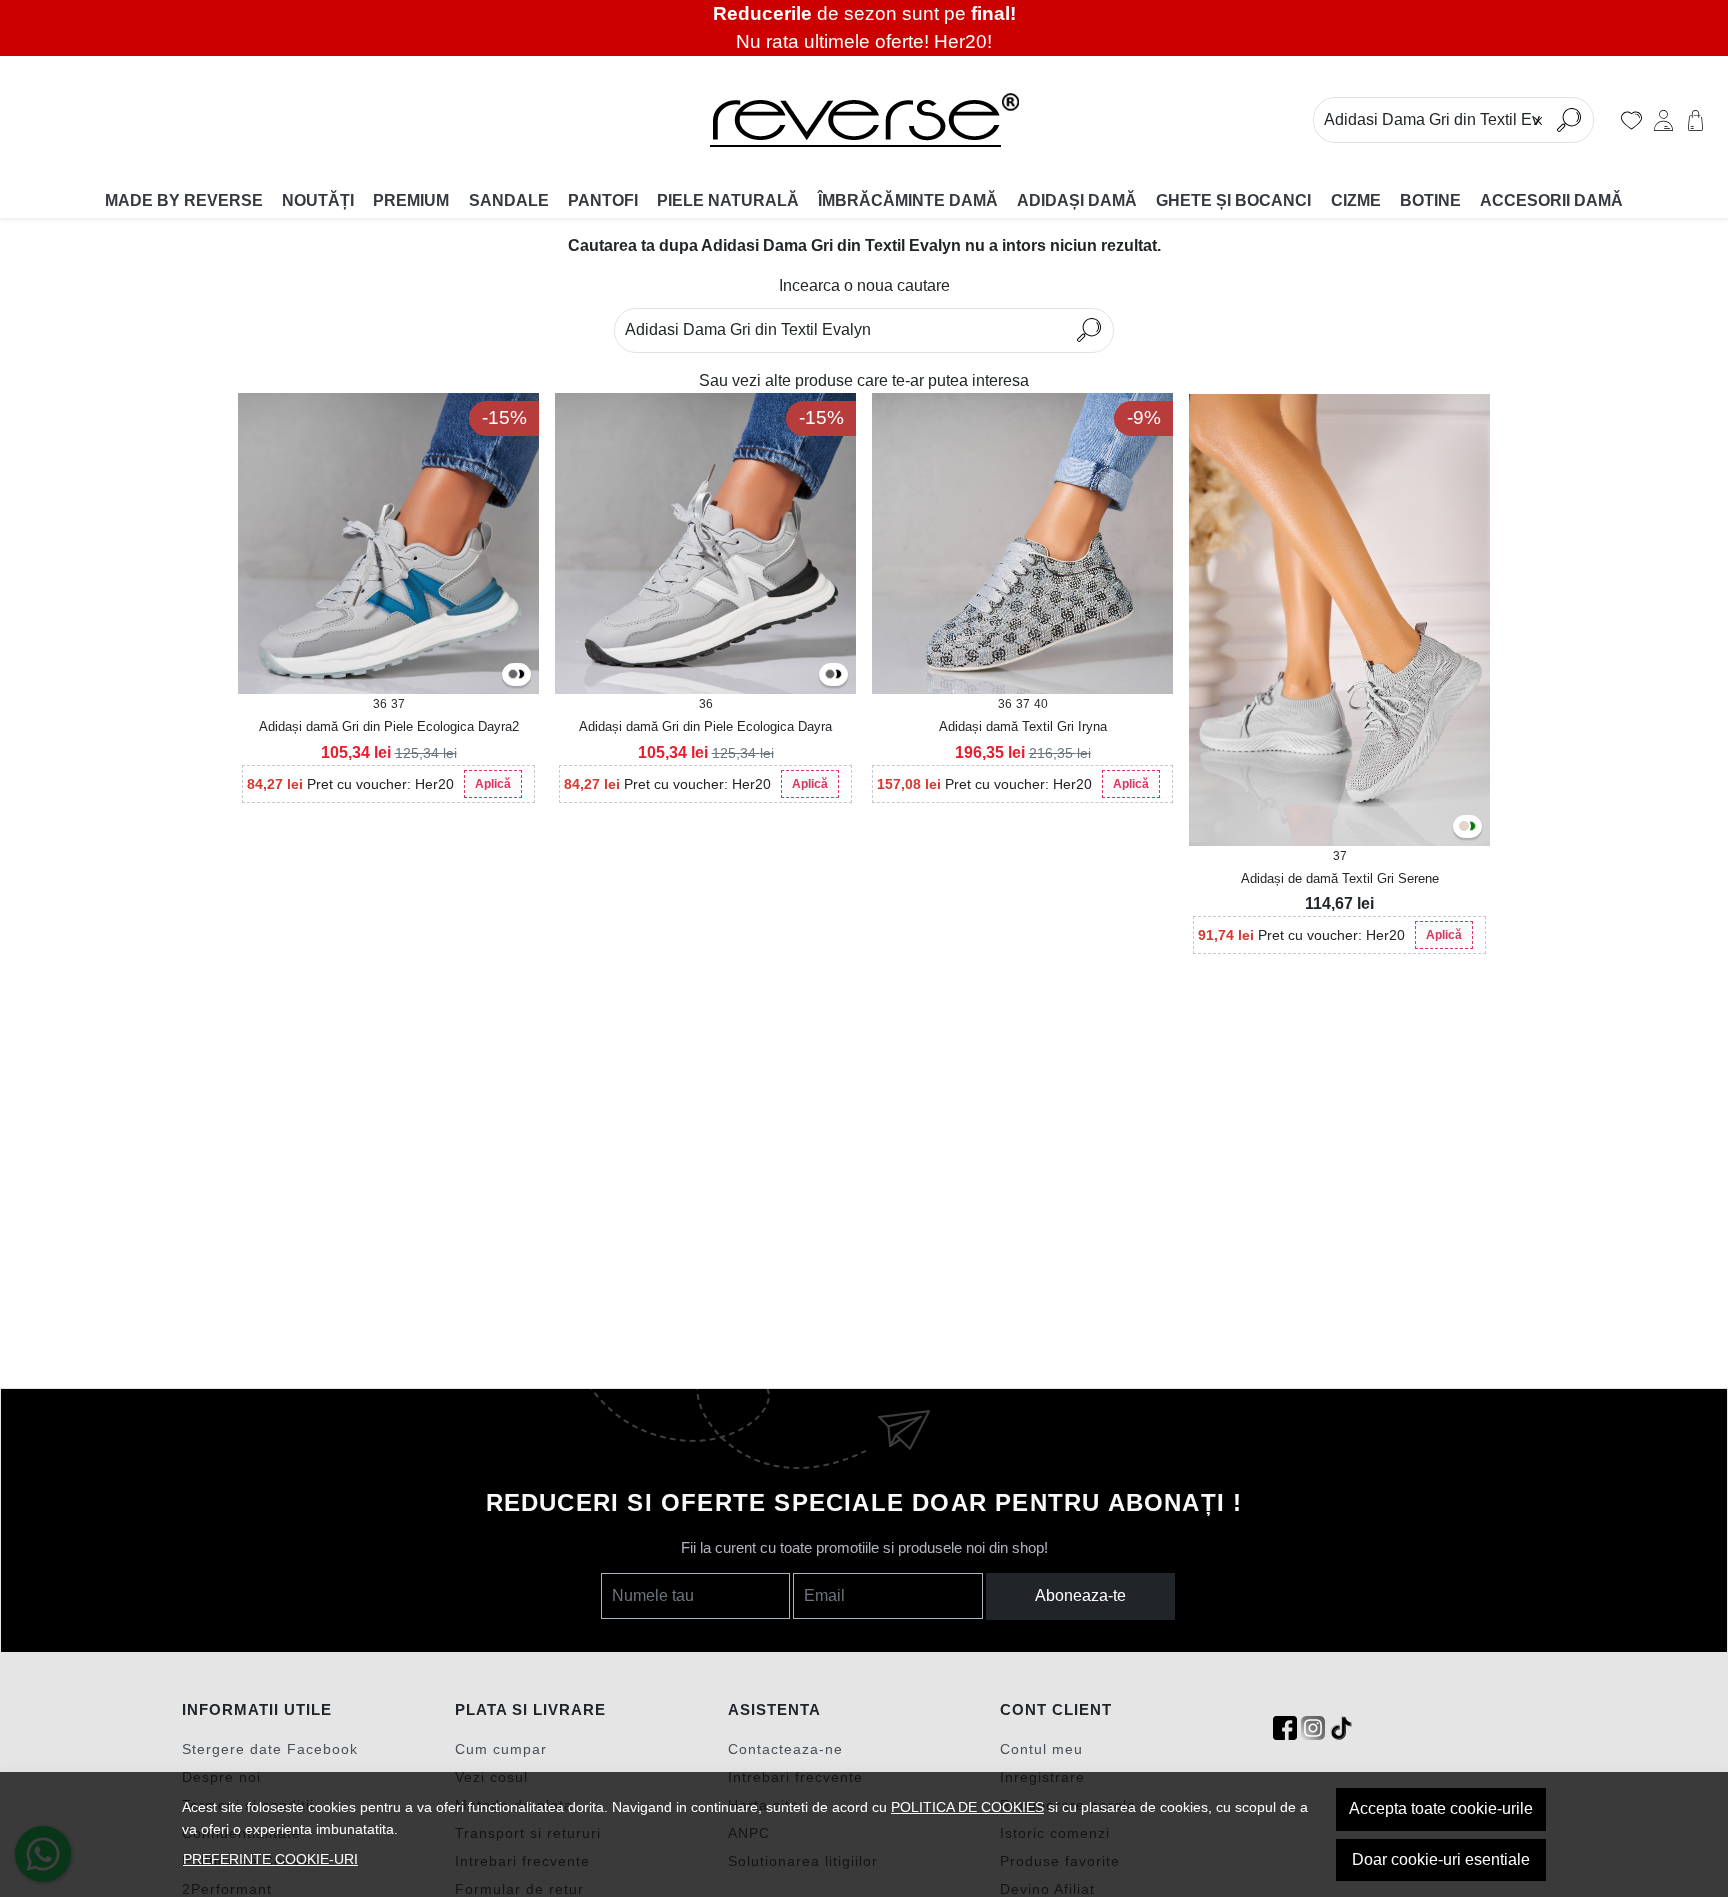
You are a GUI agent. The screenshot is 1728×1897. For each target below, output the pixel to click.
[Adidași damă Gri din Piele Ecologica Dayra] (513, 675)
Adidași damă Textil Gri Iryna (1023, 726)
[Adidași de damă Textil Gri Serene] (1339, 619)
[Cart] (1695, 120)
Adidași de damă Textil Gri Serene (1340, 878)
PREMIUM (411, 200)
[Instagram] (1313, 1728)
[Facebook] (1285, 1728)
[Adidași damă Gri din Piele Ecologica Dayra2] (830, 675)
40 (1041, 704)
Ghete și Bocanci (1233, 200)
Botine (1430, 200)
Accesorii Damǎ (1551, 200)
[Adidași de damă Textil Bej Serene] (1464, 827)
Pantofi (603, 200)
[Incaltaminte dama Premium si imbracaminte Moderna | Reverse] (863, 120)
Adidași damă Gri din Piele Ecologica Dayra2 (389, 726)
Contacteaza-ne (785, 1749)
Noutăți (318, 200)
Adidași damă (1077, 200)
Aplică (493, 784)
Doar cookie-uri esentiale (1441, 1859)
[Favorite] (1631, 120)
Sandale (509, 200)
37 (398, 704)
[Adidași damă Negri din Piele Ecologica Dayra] (520, 675)
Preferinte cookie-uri (270, 1859)
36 (380, 704)
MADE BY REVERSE (184, 200)
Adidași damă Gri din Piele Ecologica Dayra (705, 726)
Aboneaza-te (1080, 1595)
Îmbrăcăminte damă (908, 200)
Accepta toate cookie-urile (1441, 1808)
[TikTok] (1341, 1728)
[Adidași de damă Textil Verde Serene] (1471, 827)
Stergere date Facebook (270, 1749)
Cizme (1356, 200)
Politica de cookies (967, 1807)
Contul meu (1041, 1749)
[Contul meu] (1663, 120)
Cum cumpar (501, 1749)
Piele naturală (728, 200)
